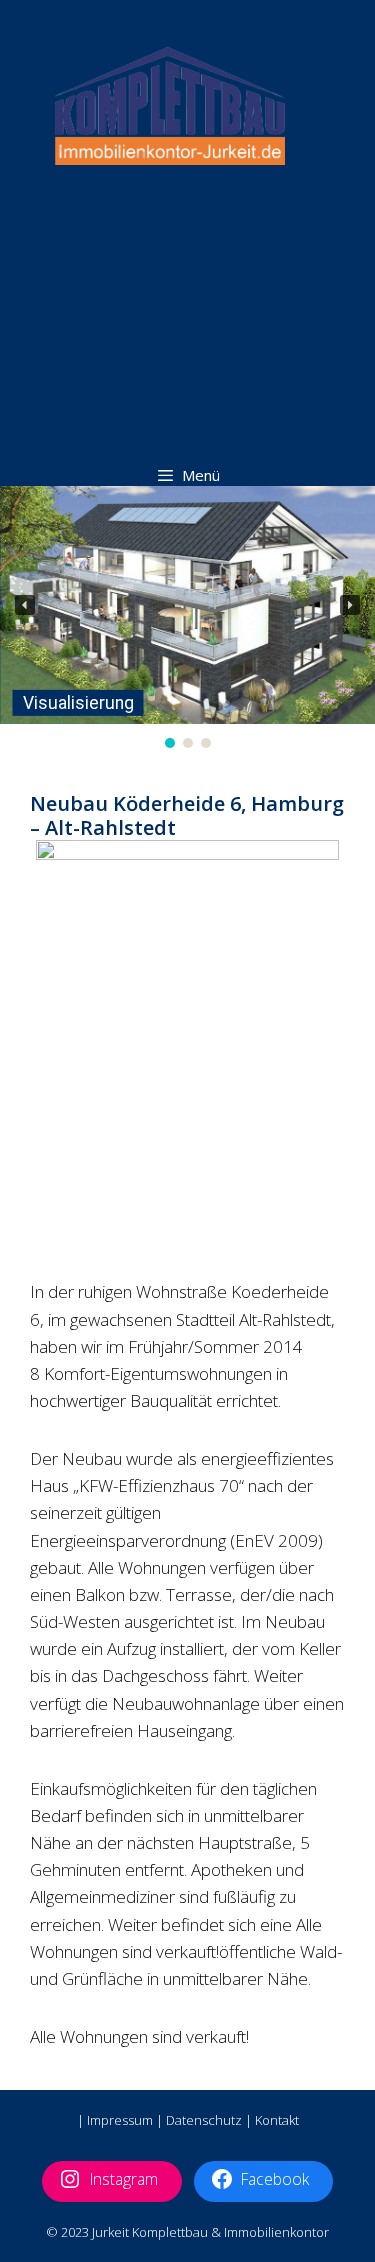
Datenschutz (204, 2120)
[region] (187, 619)
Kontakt (277, 2120)
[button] (25, 605)
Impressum (120, 2120)
